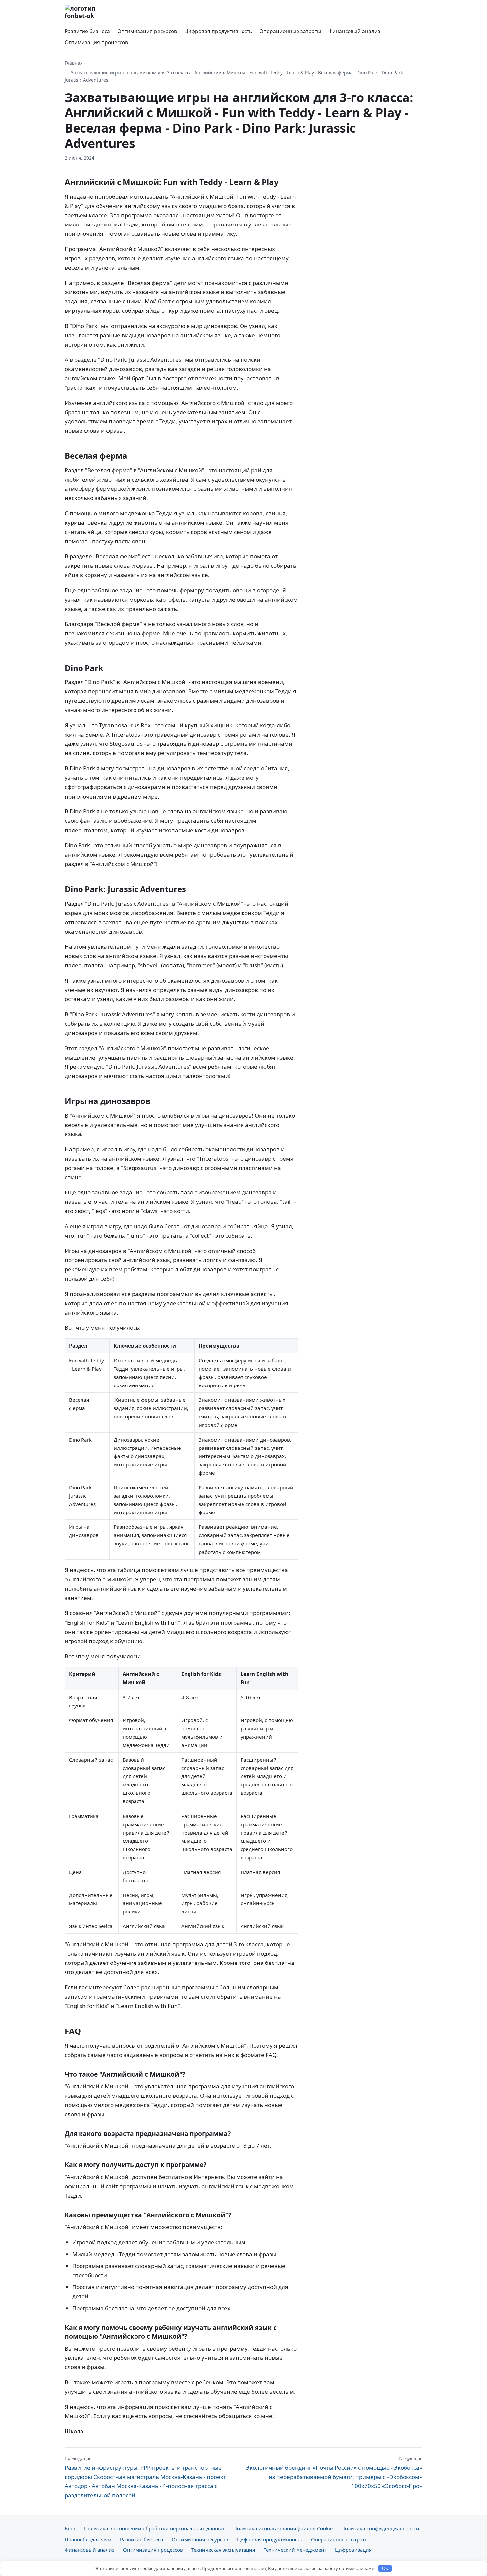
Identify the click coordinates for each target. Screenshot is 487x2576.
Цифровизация (353, 2550)
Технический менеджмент (295, 2550)
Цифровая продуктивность (218, 31)
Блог (70, 2528)
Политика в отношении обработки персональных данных (154, 2528)
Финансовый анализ (354, 31)
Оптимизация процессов (96, 42)
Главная (74, 63)
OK (385, 2569)
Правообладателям (88, 2539)
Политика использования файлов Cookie (283, 2528)
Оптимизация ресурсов (147, 31)
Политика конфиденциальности (380, 2528)
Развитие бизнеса (87, 31)
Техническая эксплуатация (223, 2550)
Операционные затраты (290, 31)
